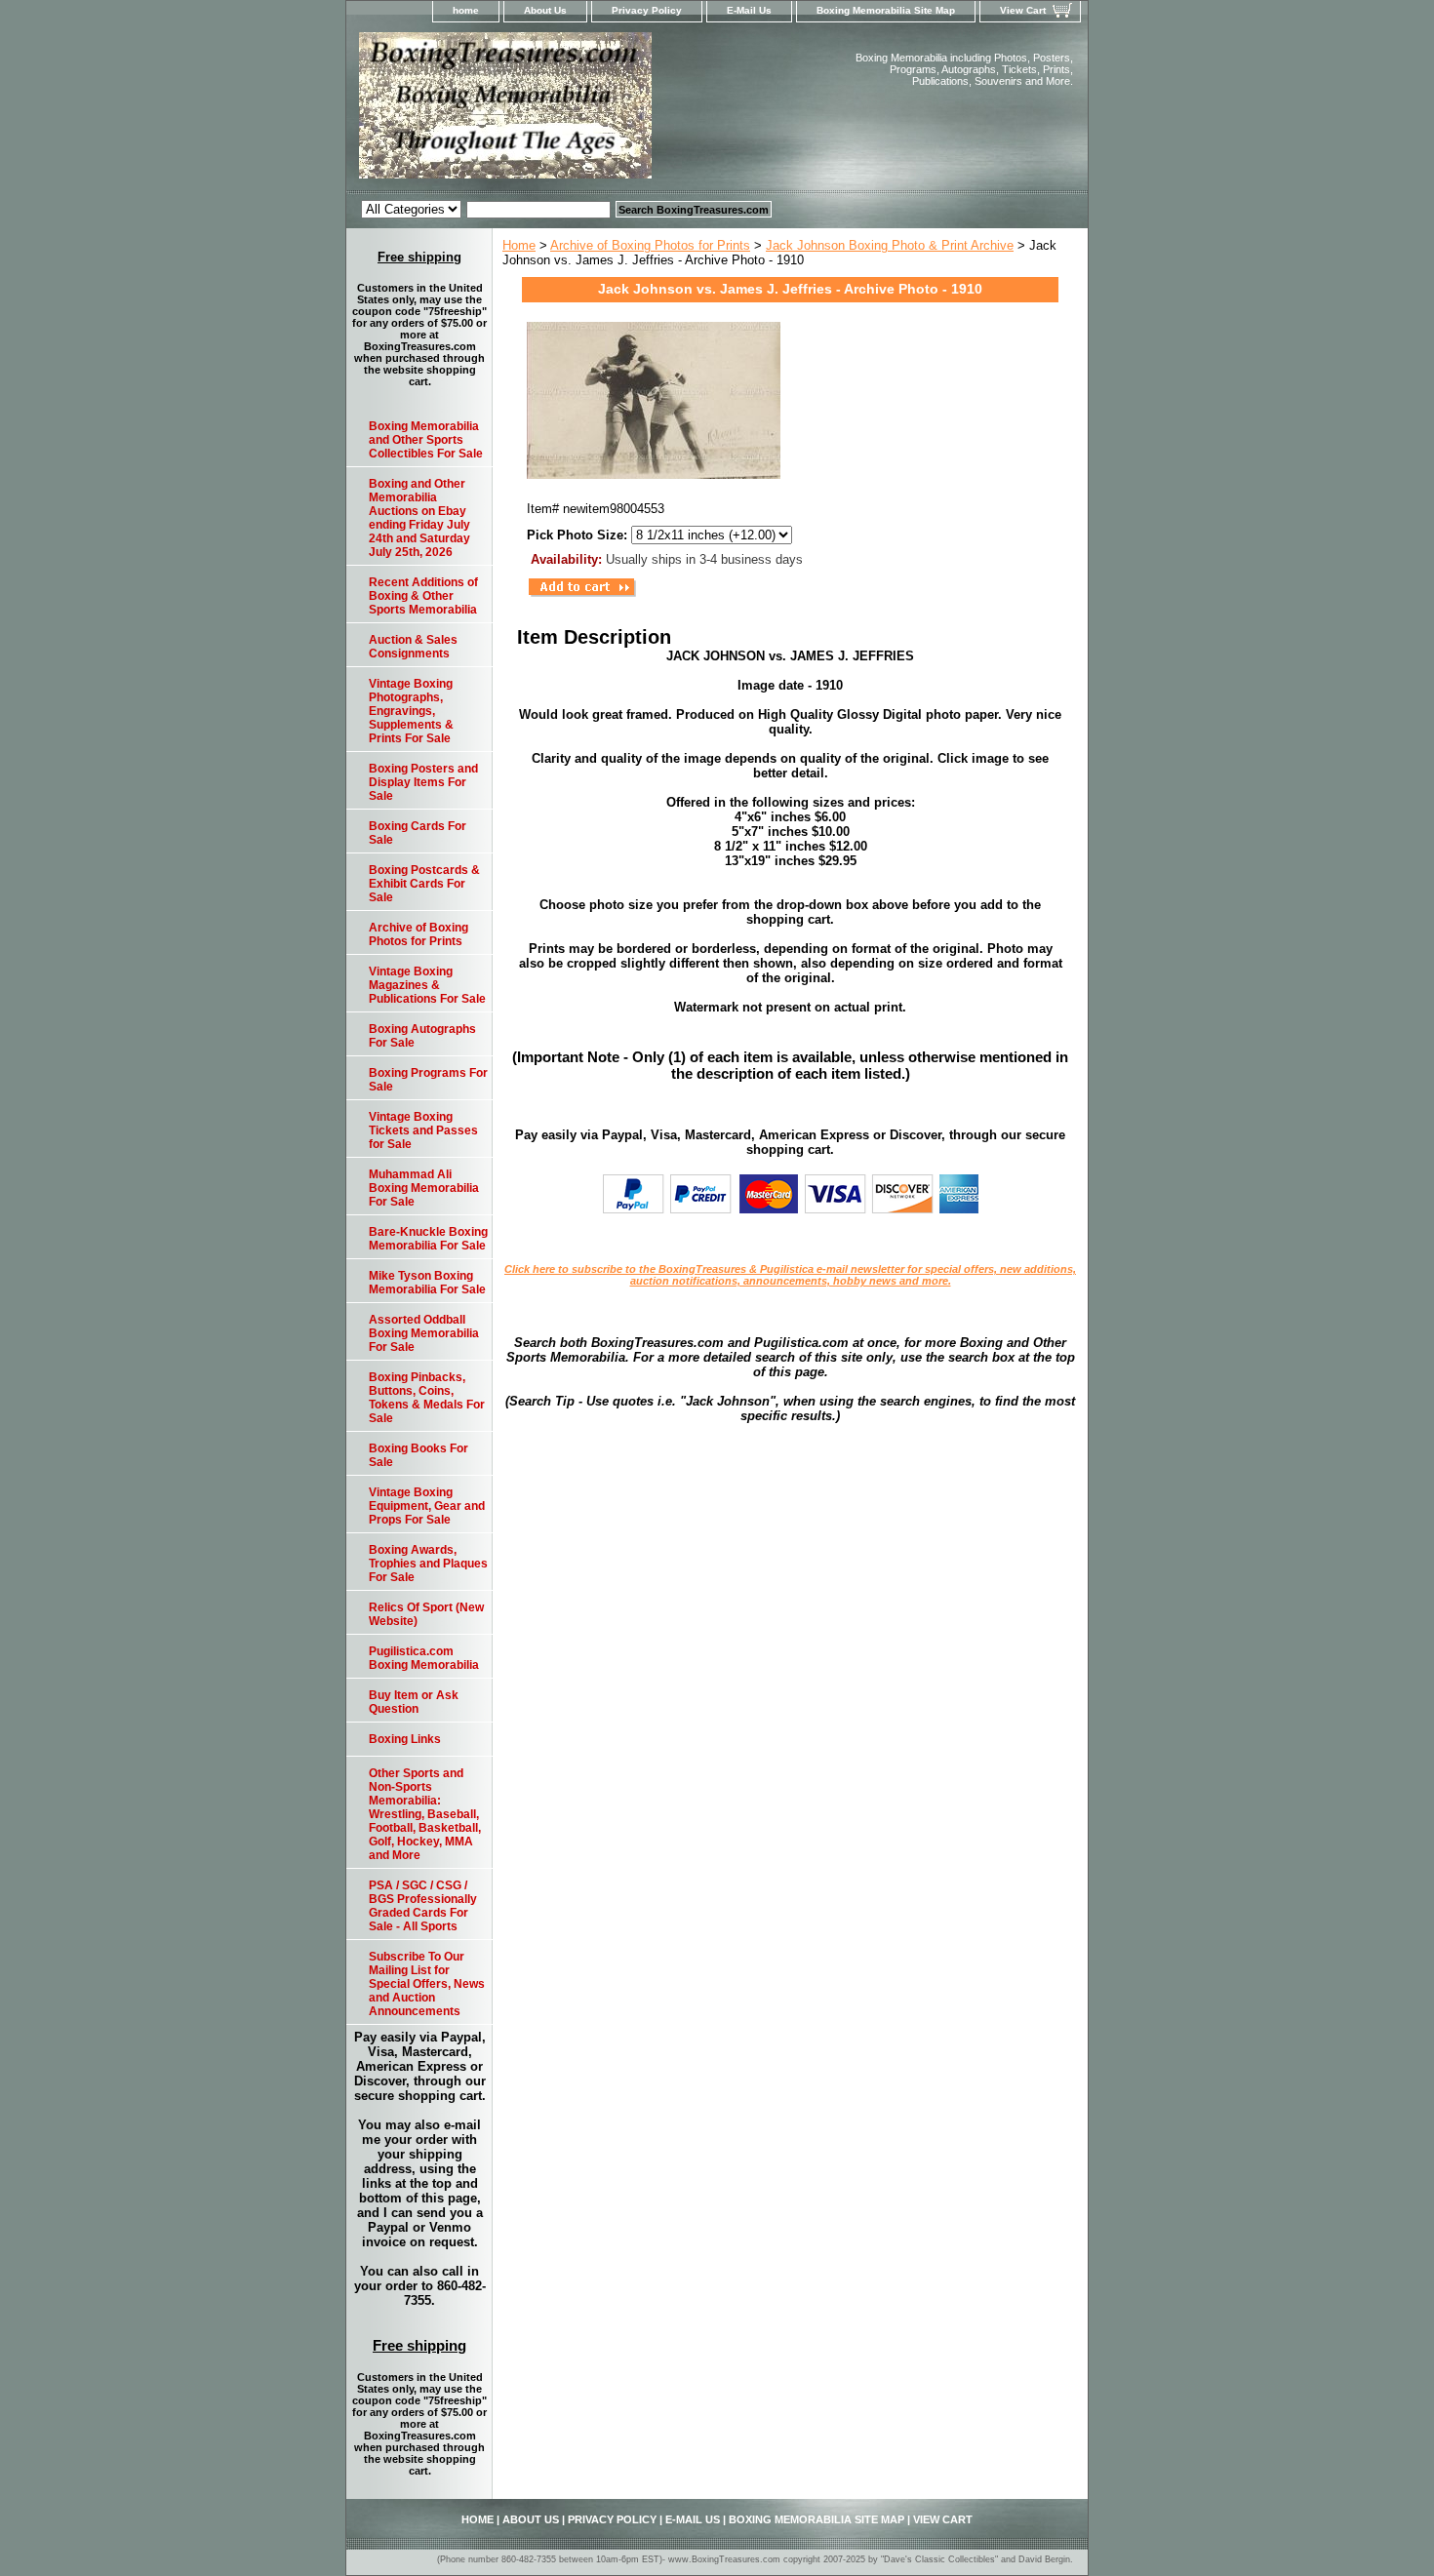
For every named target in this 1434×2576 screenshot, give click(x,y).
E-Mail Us (749, 10)
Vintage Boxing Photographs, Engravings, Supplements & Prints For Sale (411, 711)
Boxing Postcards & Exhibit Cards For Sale (424, 884)
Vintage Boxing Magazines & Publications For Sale (427, 985)
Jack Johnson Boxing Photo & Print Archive (890, 245)
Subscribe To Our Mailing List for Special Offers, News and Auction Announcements (427, 1984)
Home (519, 245)
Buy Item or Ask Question (414, 1702)
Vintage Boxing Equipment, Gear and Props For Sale (427, 1506)
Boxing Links (405, 1739)
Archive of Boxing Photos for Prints (650, 245)
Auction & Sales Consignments (413, 647)
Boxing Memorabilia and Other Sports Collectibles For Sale (426, 440)
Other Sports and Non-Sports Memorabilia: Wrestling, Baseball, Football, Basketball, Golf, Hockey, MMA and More (425, 1814)
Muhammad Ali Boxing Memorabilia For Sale (424, 1188)
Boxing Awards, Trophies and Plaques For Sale (428, 1564)
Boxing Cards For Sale (418, 833)
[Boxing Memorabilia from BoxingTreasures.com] (590, 111)
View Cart (1023, 10)
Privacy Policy (647, 10)
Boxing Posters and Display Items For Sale (423, 782)
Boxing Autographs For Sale (422, 1036)
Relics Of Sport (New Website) (426, 1614)
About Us (545, 10)
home (466, 10)
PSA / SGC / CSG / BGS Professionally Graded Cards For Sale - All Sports (423, 1906)
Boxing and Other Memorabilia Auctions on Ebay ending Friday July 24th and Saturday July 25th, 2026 (419, 518)
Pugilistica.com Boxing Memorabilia (424, 1658)
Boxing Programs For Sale (428, 1080)
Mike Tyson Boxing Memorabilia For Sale (427, 1283)
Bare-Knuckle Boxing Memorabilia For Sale (428, 1239)
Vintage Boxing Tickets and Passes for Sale (423, 1130)
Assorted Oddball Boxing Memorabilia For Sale (424, 1333)
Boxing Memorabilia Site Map (886, 10)
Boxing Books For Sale (418, 1455)
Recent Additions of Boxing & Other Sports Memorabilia (423, 596)
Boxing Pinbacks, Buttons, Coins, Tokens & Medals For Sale (427, 1398)
